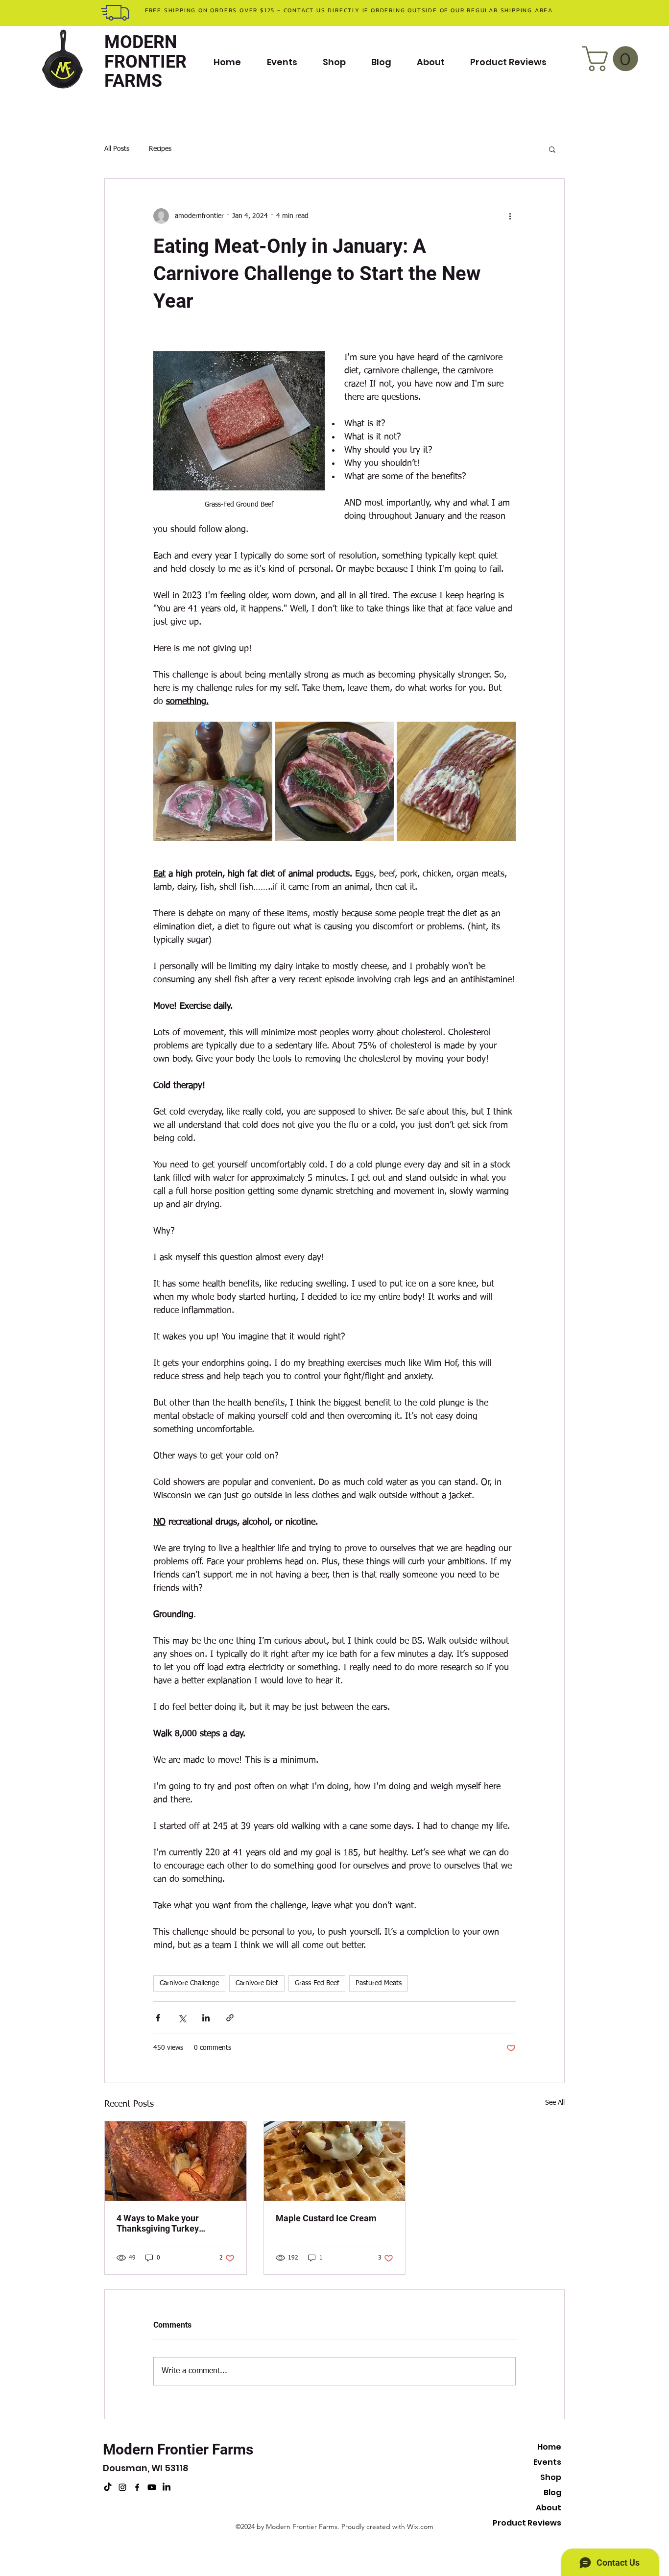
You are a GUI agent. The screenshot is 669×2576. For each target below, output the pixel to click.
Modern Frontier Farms (178, 2449)
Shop (551, 2477)
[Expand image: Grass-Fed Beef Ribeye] (334, 781)
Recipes (160, 149)
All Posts (117, 149)
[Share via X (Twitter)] (182, 2018)
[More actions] (510, 216)
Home (549, 2447)
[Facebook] (137, 2487)
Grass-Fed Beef (317, 1983)
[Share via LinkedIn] (206, 2018)
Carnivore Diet (257, 1983)
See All (555, 2103)
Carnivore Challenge (189, 1983)
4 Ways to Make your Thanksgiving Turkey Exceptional (158, 2223)
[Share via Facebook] (158, 2018)
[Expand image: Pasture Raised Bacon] (456, 781)
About (549, 2508)
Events (547, 2462)
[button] (613, 59)
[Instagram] (122, 2487)
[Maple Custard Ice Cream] (335, 2161)
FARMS (133, 81)
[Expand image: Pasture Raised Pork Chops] (213, 781)
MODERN (141, 42)
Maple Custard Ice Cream (326, 2218)
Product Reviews (527, 2523)
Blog (552, 2492)
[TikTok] (108, 2487)
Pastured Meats (379, 1983)
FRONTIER (145, 62)
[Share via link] (230, 2018)
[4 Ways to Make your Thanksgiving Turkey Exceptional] (176, 2161)
